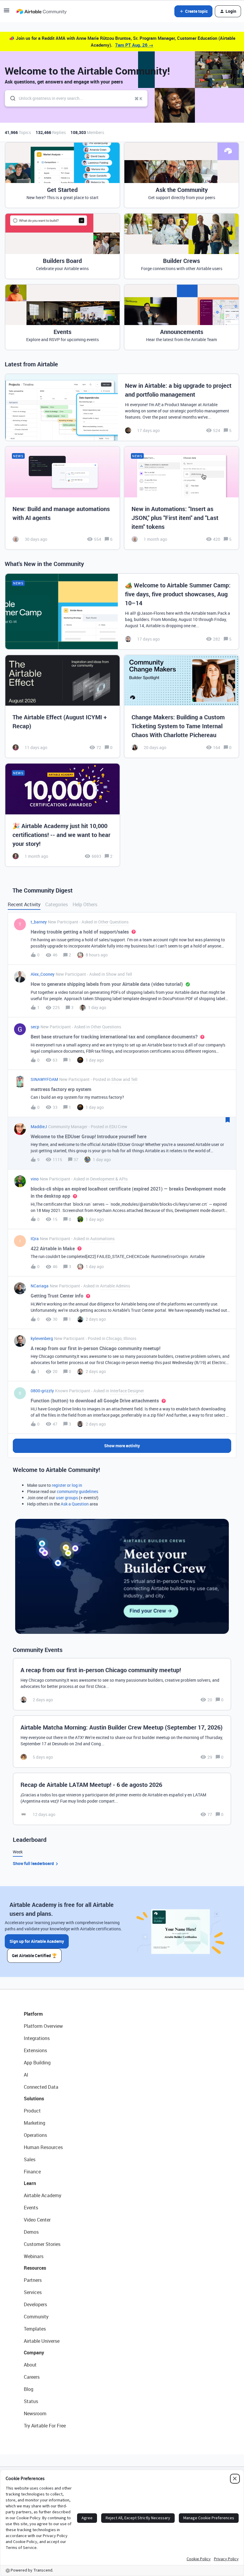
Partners (33, 2280)
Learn (30, 2183)
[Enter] (10, 98)
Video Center (37, 2220)
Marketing (35, 2123)
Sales (30, 2159)
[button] (7, 12)
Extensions (35, 2050)
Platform (33, 2014)
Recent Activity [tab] (24, 904)
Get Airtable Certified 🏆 (34, 1955)
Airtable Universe (42, 2341)
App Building (37, 2063)
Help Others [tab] (85, 904)
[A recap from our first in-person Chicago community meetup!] (122, 1684)
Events (31, 2208)
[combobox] (76, 98)
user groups (67, 1498)
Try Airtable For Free (45, 2426)
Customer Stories (42, 2244)
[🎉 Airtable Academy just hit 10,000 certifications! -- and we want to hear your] (62, 815)
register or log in (67, 1485)
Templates (35, 2329)
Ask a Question (75, 1504)
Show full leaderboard (33, 1863)
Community (36, 2317)
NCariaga (40, 1286)
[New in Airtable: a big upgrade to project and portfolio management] (122, 407)
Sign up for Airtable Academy (37, 1941)
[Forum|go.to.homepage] (41, 11)
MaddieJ (39, 1127)
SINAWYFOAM (44, 1079)
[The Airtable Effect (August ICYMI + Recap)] (62, 707)
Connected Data (41, 2087)
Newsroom (35, 2413)
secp (35, 1027)
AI (26, 2075)
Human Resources (43, 2147)
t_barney (39, 922)
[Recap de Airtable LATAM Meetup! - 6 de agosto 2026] (122, 1799)
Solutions (34, 2099)
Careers (32, 2377)
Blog (29, 2389)
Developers (35, 2304)
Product (32, 2111)
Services (33, 2292)
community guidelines (78, 1491)
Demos (31, 2232)
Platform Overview (43, 2026)
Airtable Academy (43, 2195)
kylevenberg (42, 1338)
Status (31, 2401)
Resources (35, 2268)
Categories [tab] (57, 904)
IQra (35, 1239)
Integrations (37, 2038)
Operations (35, 2135)
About (30, 2365)
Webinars (34, 2256)
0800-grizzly (42, 1391)
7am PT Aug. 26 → (134, 45)
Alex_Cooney (43, 974)
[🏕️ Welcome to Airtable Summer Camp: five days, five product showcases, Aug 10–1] (122, 611)
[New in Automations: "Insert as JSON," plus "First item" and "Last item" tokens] (182, 498)
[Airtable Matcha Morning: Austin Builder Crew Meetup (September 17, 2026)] (122, 1742)
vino (35, 1179)
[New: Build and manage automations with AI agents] (62, 498)
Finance (32, 2172)
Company (34, 2353)
